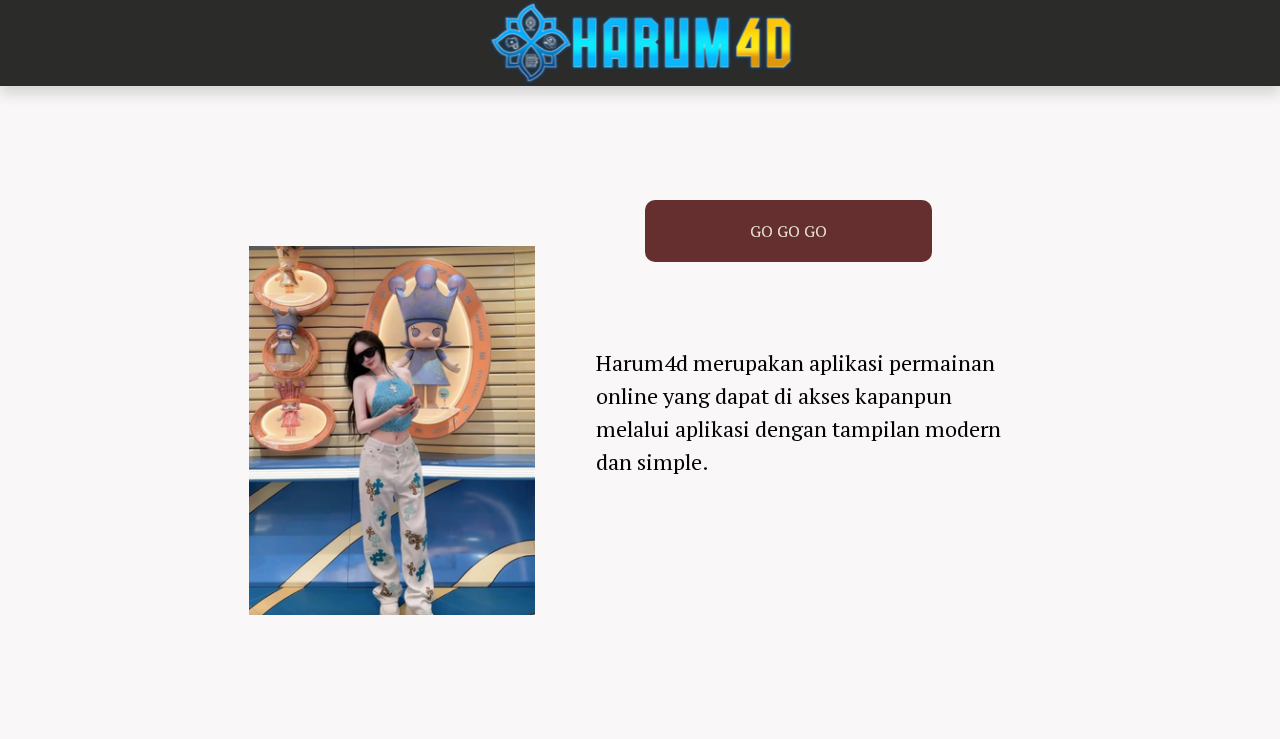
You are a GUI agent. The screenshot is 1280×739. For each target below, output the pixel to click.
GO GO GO (788, 231)
